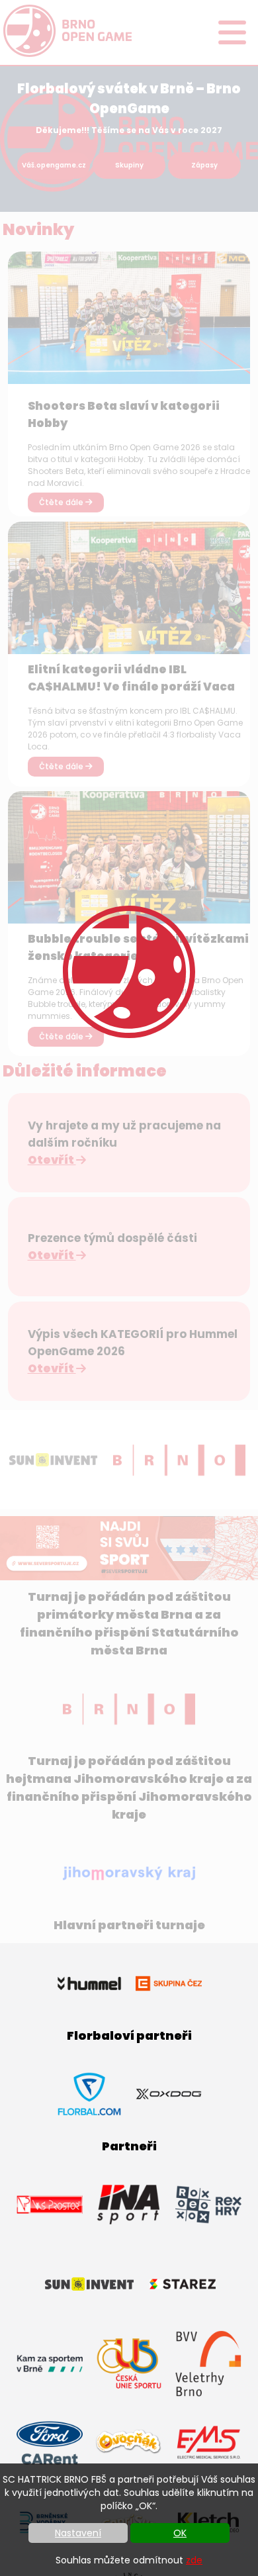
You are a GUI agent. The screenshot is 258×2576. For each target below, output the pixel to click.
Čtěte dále (62, 502)
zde (194, 2560)
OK (180, 2533)
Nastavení (78, 2533)
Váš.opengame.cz (54, 165)
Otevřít (52, 1160)
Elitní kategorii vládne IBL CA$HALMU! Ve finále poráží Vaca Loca (131, 687)
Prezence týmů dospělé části (112, 1238)
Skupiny (129, 165)
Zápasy (204, 165)
